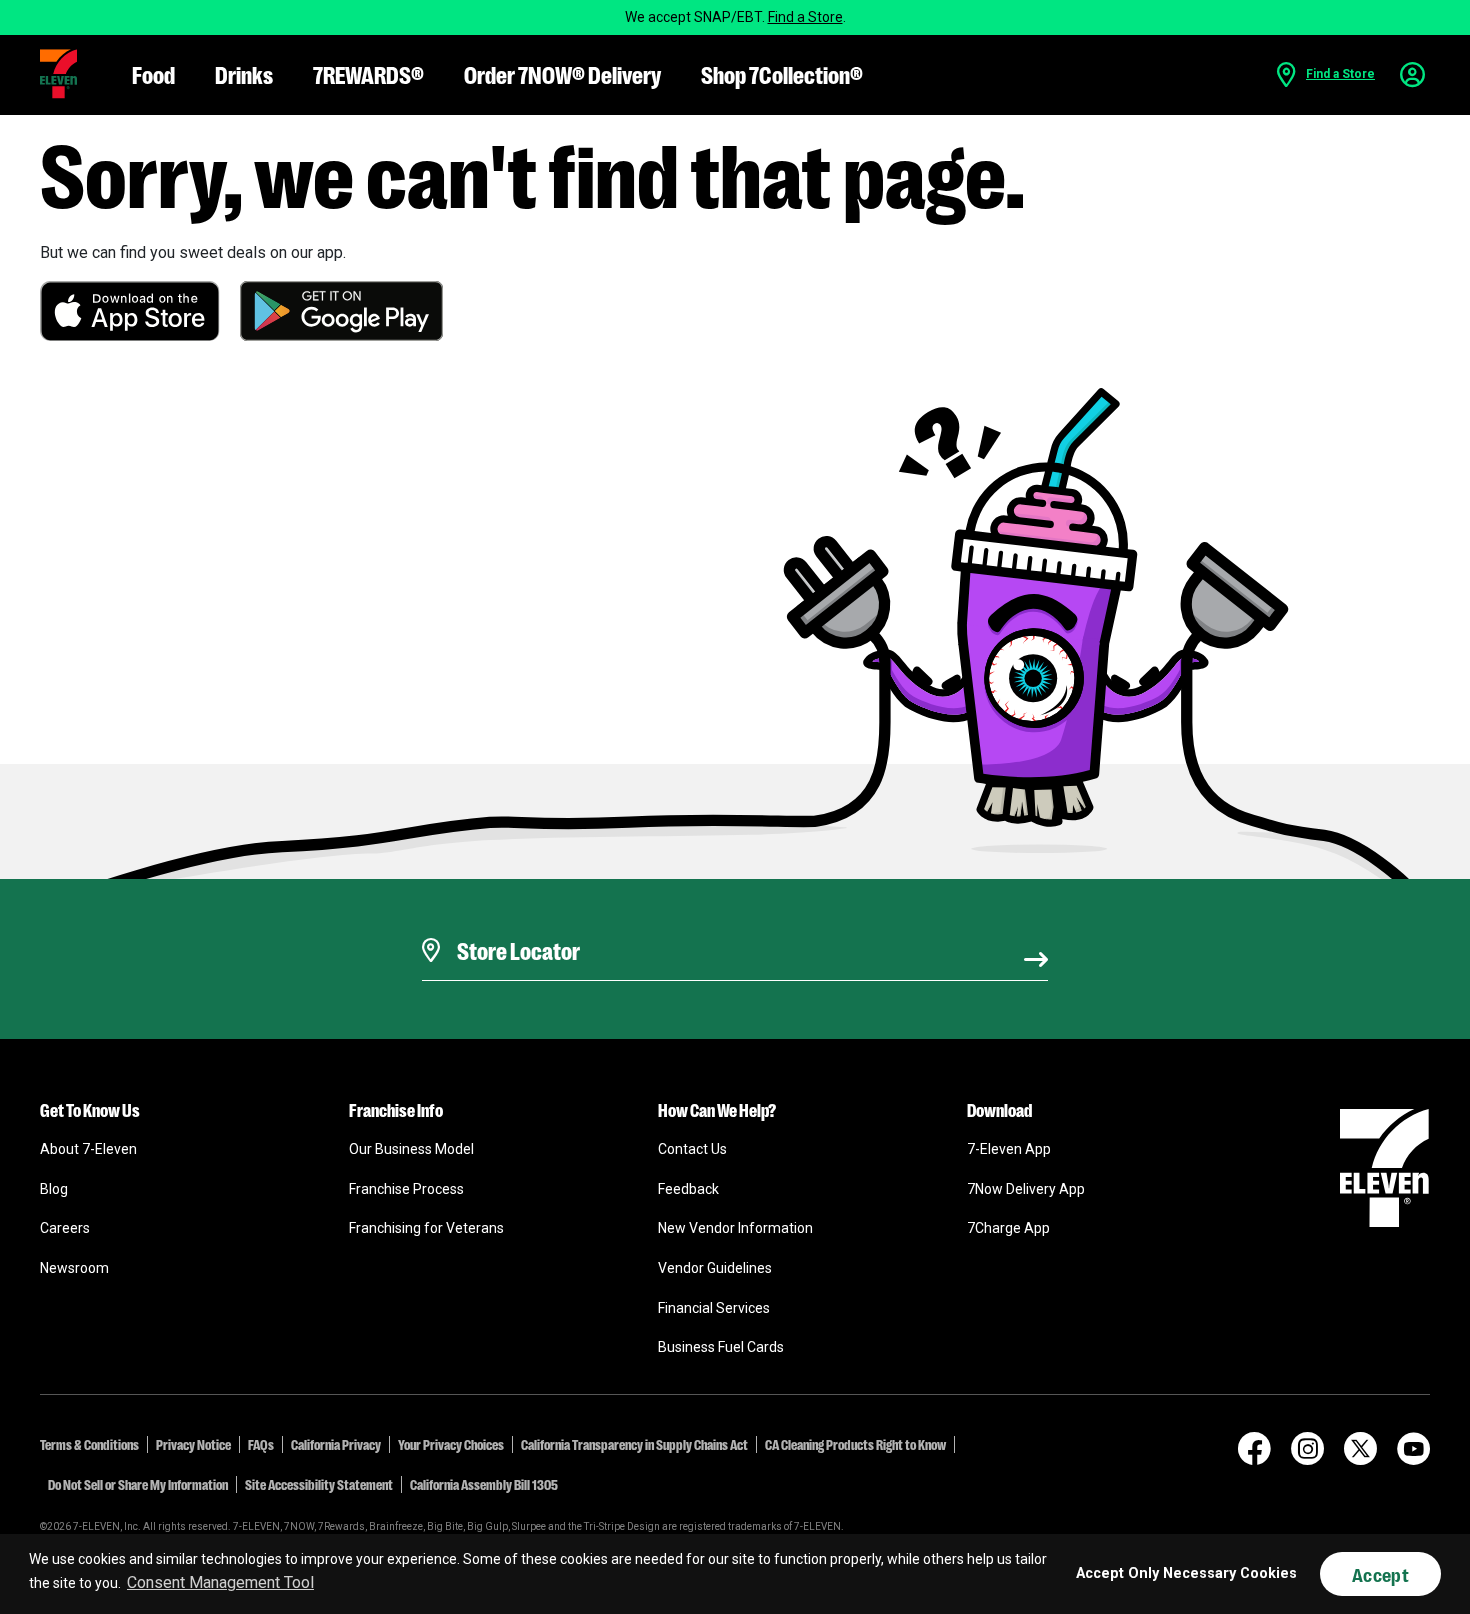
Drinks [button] (244, 73)
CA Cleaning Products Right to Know (855, 1444)
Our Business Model (411, 1149)
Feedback (688, 1189)
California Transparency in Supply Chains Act (634, 1444)
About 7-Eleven (88, 1149)
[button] (58, 74)
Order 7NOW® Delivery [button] (562, 73)
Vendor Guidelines (715, 1268)
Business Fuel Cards (721, 1347)
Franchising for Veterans (426, 1228)
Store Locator (513, 925)
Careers (65, 1228)
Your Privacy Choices (451, 1444)
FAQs (261, 1444)
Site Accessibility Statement (319, 1484)
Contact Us (692, 1149)
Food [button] (153, 73)
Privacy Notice (193, 1444)
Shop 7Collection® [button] (782, 73)
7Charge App (1008, 1228)
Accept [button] (1380, 1574)
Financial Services (714, 1308)
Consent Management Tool (220, 1582)
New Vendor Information (735, 1228)
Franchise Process (406, 1189)
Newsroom (74, 1268)
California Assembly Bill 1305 (484, 1484)
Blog (54, 1189)
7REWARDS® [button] (368, 73)
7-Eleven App (1009, 1149)
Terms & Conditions (89, 1444)
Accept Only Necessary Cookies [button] (1186, 1573)
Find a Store (805, 17)
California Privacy (336, 1444)
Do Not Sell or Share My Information (138, 1484)
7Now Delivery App (1026, 1189)
